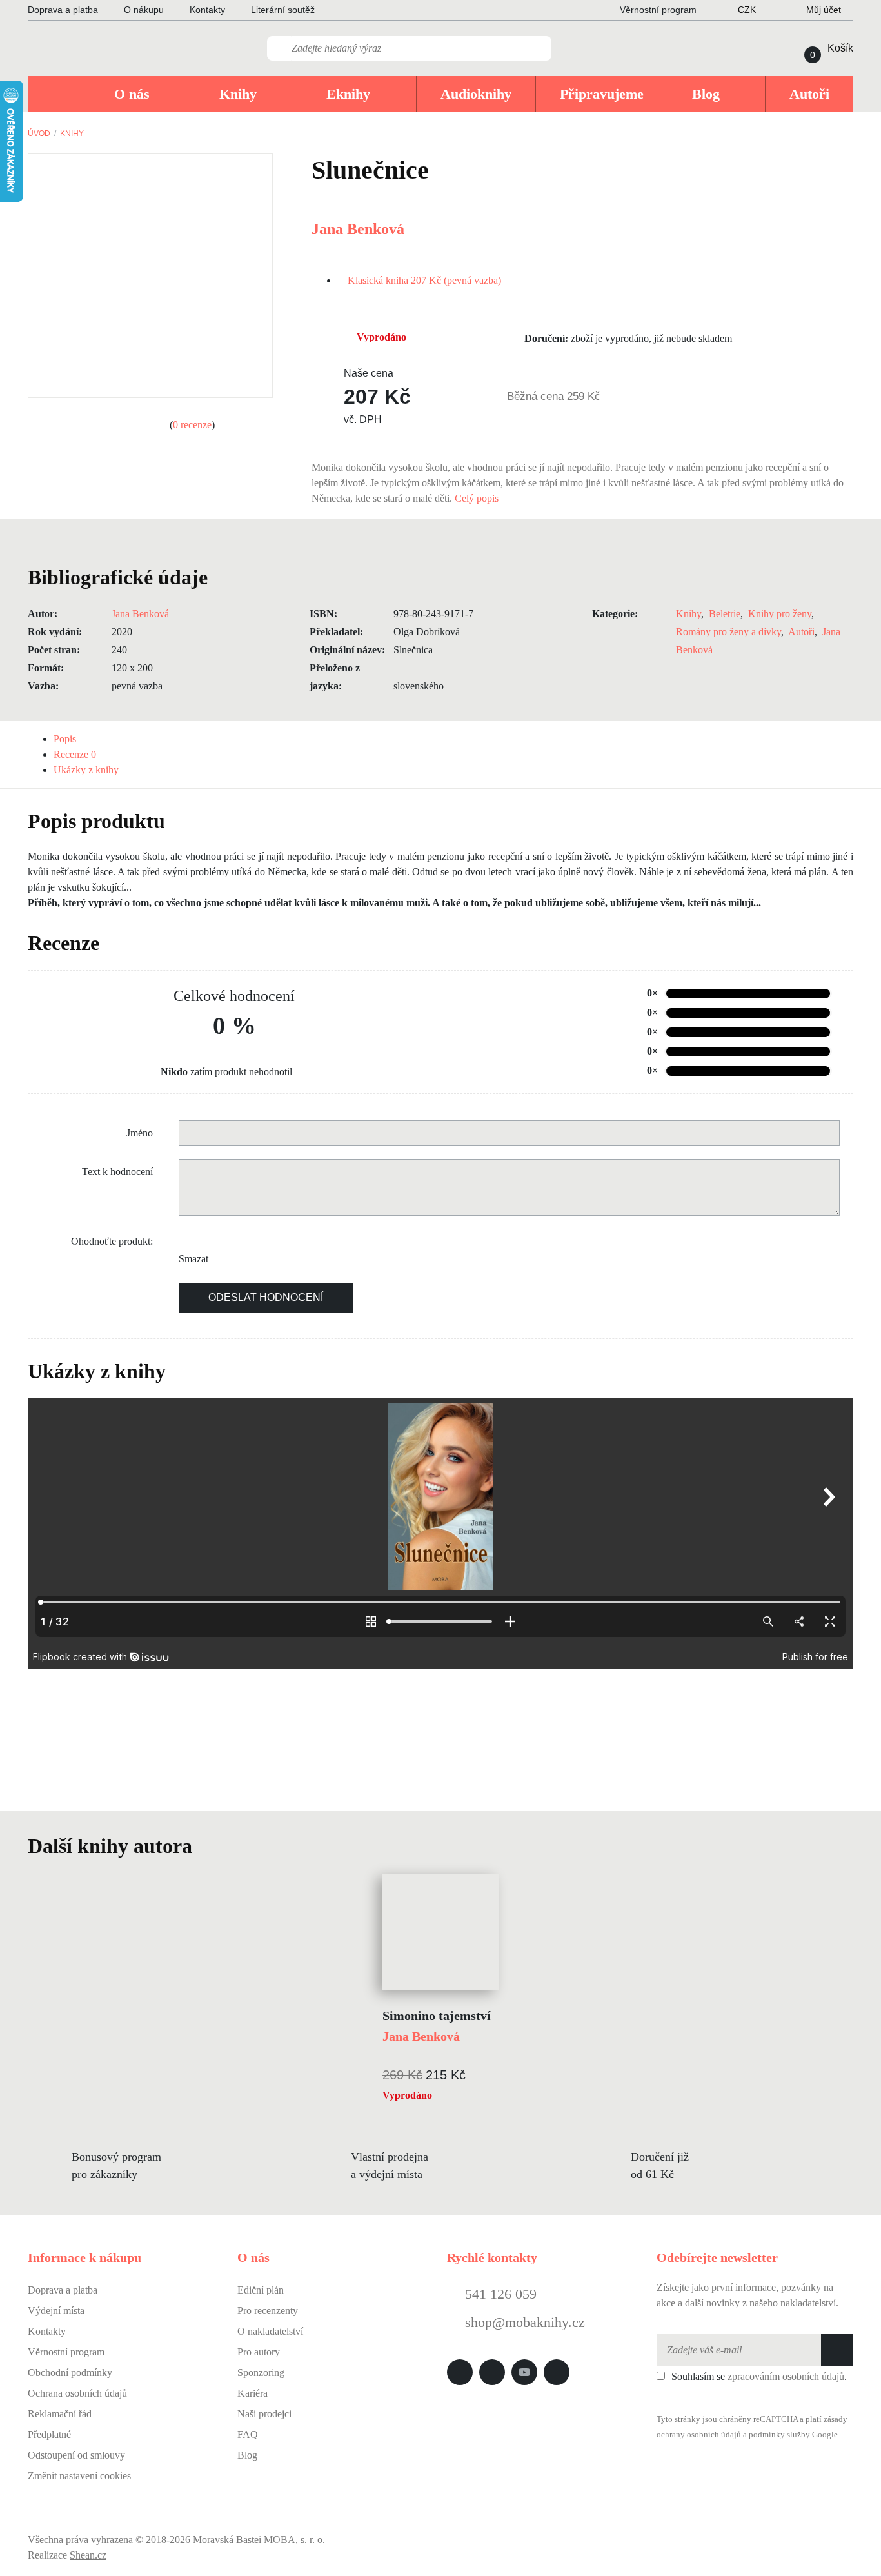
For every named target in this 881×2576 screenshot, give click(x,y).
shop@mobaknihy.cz (525, 2322)
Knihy (72, 134)
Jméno (140, 1133)
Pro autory (259, 2352)
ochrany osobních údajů (699, 2435)
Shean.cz (88, 2555)
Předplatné (49, 2434)
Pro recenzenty (268, 2311)
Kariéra (252, 2393)
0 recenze (192, 425)
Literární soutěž (283, 10)
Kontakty (207, 10)
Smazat (188, 1259)
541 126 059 (499, 2294)
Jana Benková (358, 229)
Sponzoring (261, 2373)
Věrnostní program (66, 2352)
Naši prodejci (264, 2414)
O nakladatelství (270, 2331)
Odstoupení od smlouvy (76, 2455)
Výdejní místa (56, 2311)
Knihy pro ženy (780, 614)
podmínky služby (779, 2435)
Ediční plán (261, 2290)
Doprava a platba (63, 10)
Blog (247, 2455)
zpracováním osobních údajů (786, 2376)
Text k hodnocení (117, 1172)
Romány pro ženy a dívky (728, 632)
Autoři (801, 632)
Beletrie (725, 614)
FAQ (248, 2434)
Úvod (39, 134)
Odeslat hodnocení (266, 1297)
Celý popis (478, 498)
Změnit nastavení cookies (79, 2476)
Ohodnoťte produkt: (112, 1241)
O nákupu (144, 10)
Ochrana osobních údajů (77, 2393)
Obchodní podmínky (70, 2373)
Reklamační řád (60, 2414)
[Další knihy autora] (206, 1846)
